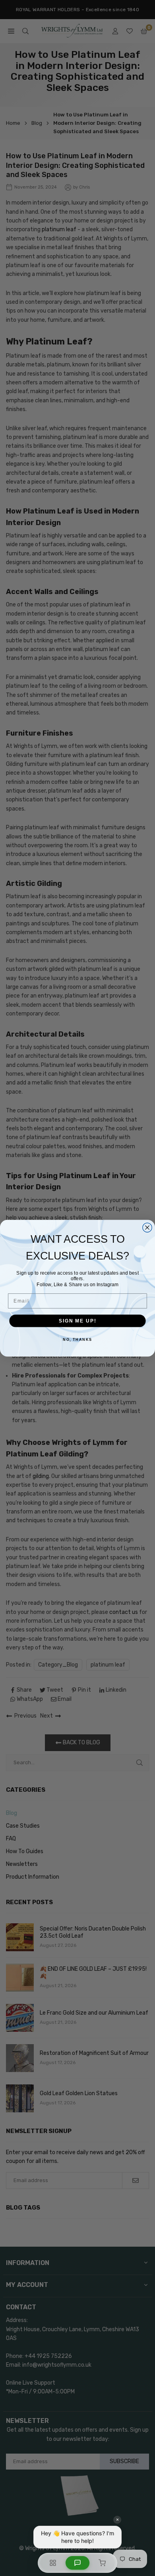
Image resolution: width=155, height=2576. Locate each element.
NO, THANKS (77, 1339)
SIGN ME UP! (77, 1321)
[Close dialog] (147, 1227)
